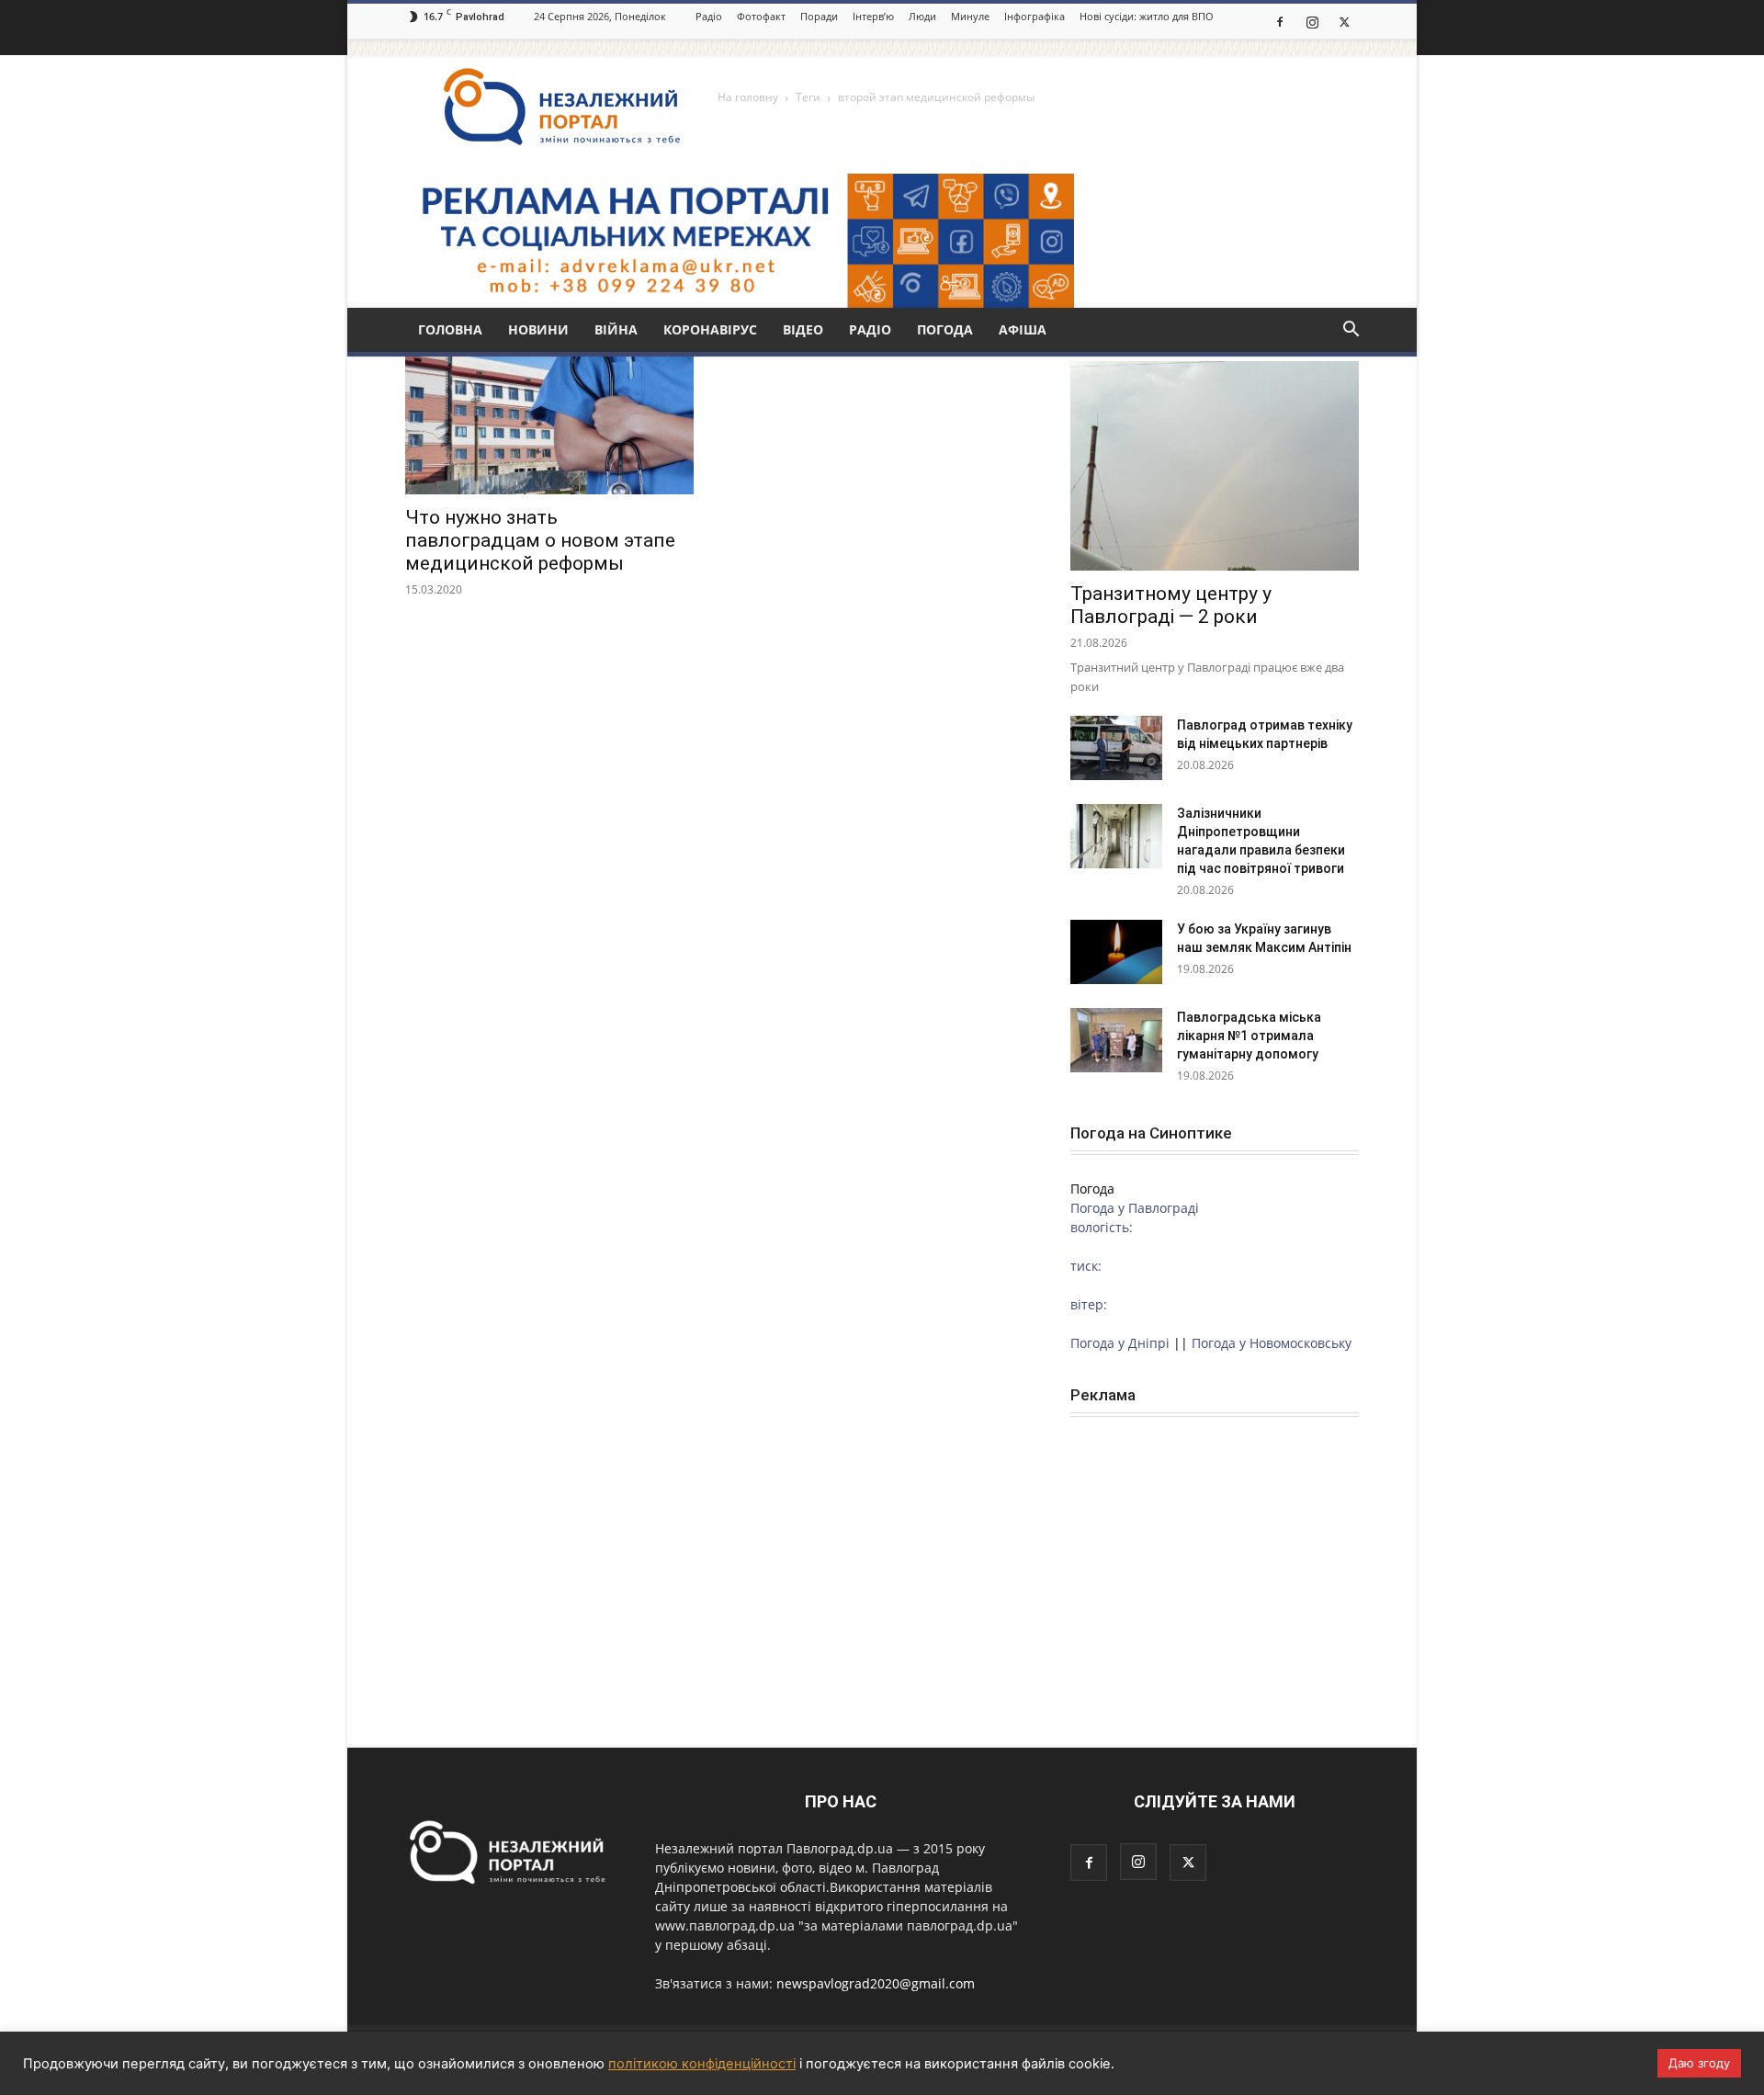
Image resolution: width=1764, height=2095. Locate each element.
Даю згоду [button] (1699, 2063)
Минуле (970, 16)
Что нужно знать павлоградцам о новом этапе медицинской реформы (540, 540)
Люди (922, 16)
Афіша (1023, 329)
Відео (803, 329)
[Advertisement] (1215, 1556)
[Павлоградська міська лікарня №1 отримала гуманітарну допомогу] (1116, 1040)
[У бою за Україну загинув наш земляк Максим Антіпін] (1116, 952)
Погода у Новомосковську (1272, 1343)
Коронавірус (710, 329)
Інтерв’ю (873, 16)
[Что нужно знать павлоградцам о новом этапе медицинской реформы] (549, 423)
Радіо (709, 16)
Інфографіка (1035, 16)
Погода (945, 329)
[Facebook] (1280, 21)
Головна (450, 329)
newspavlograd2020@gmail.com (876, 1983)
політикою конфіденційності (702, 2064)
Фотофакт (761, 16)
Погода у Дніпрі (1120, 1343)
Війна (616, 329)
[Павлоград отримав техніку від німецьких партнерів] (1116, 748)
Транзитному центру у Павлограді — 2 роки (1171, 605)
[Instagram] (1312, 21)
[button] (1351, 331)
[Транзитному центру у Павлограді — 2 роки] (1215, 466)
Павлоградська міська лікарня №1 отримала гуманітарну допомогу (1249, 1036)
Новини (538, 329)
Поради (819, 16)
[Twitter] (1344, 21)
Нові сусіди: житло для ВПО (1147, 16)
